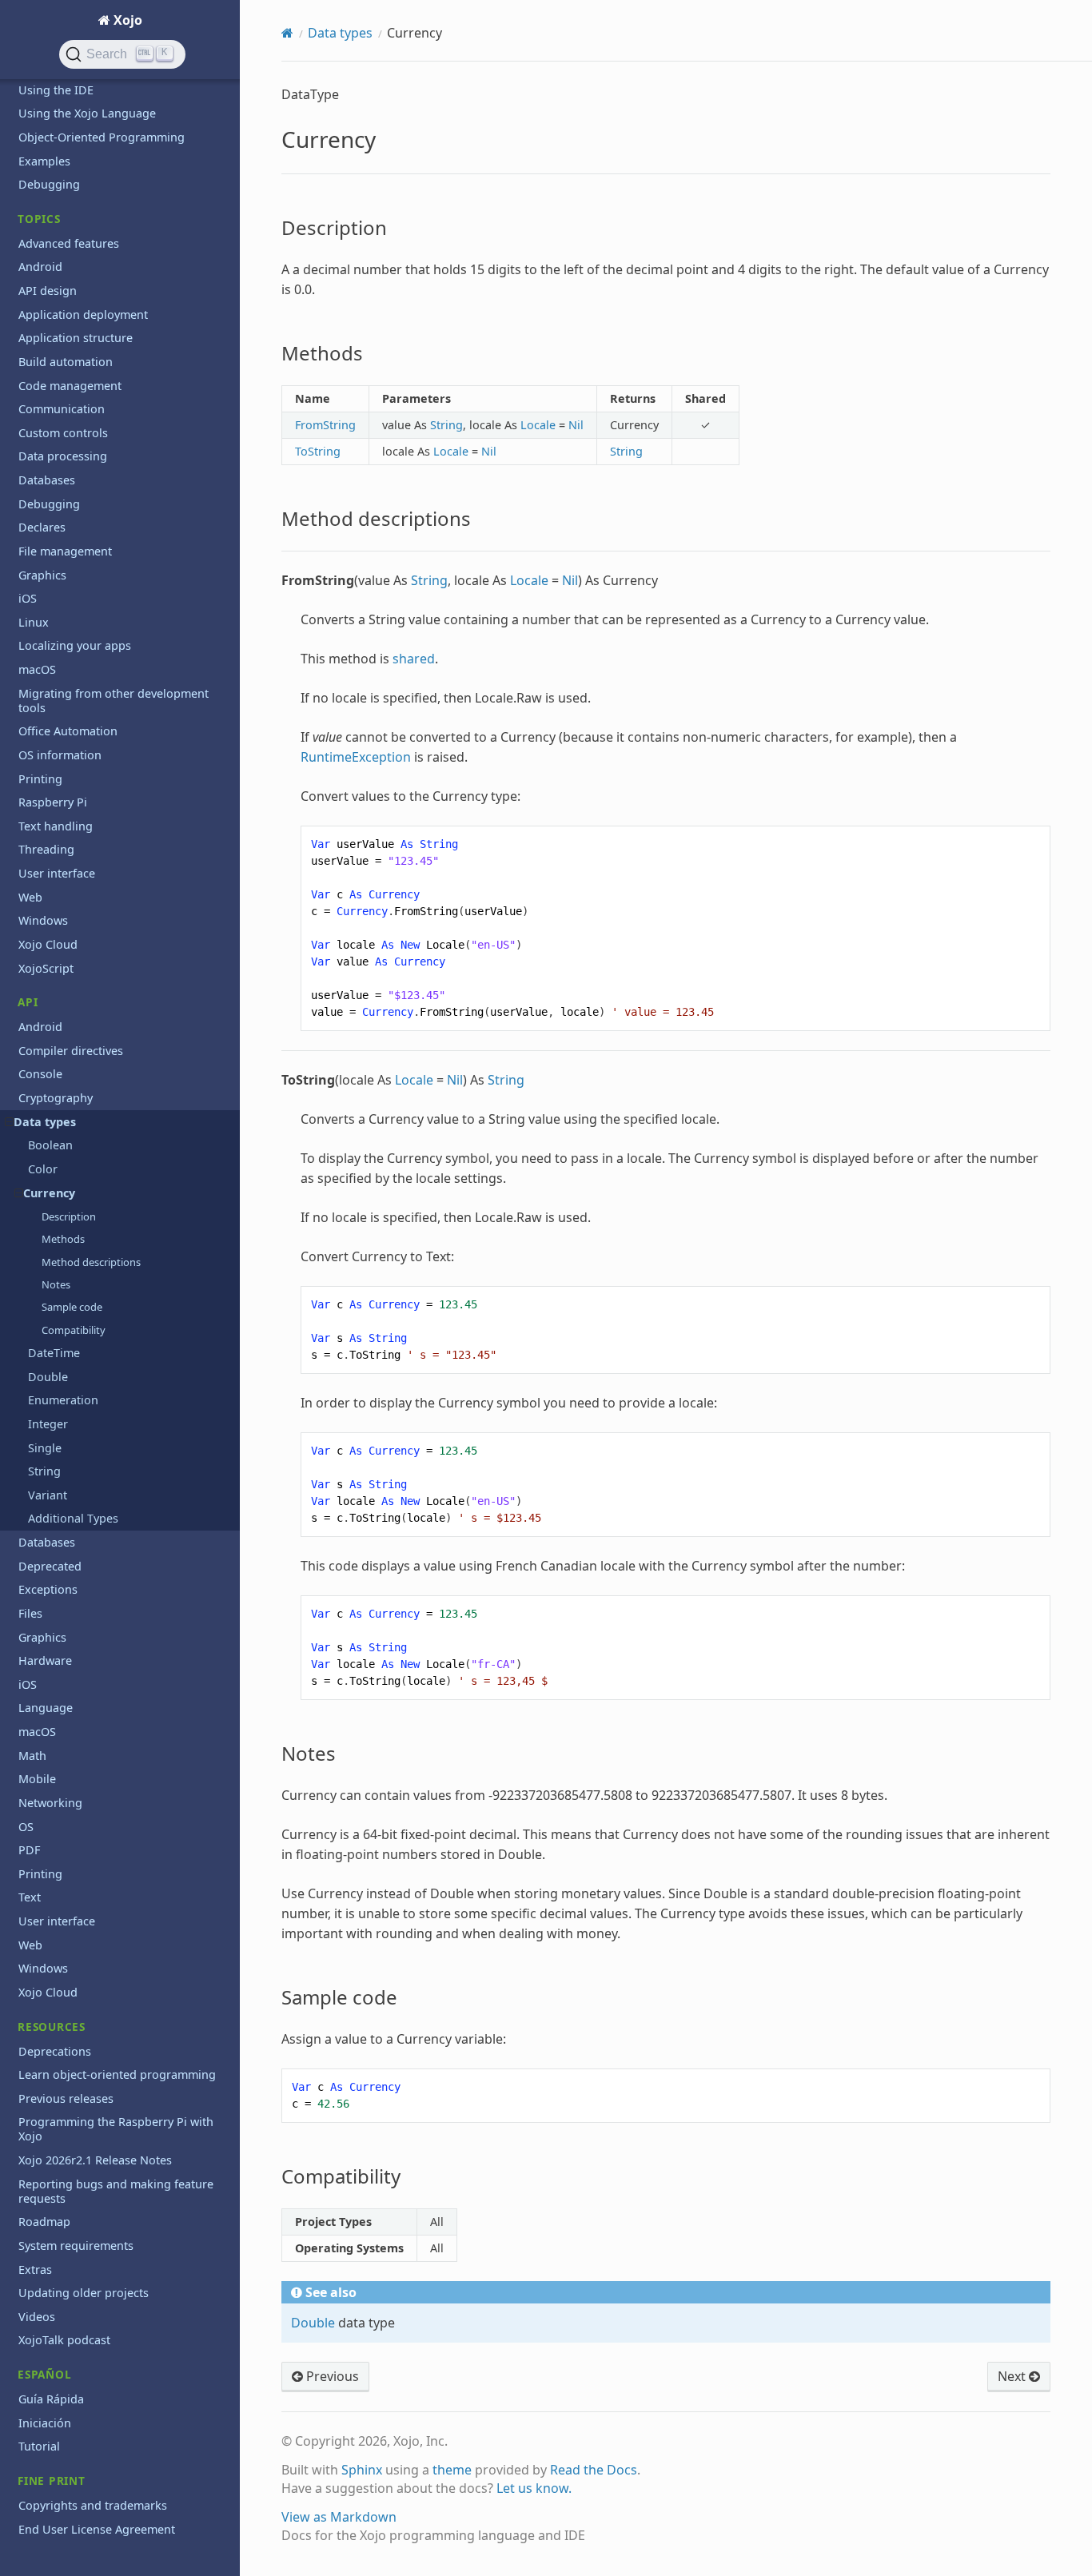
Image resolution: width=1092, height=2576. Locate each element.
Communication (62, 409)
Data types (45, 1122)
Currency (49, 1193)
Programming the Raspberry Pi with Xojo (116, 2129)
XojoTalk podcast (64, 2340)
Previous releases (66, 2098)
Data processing (63, 456)
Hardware (45, 1660)
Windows (43, 920)
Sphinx (362, 2470)
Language (46, 1708)
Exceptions (48, 1589)
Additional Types (73, 1518)
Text (30, 1897)
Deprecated (50, 1566)
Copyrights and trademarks (93, 2505)
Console (40, 1074)
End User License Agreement (97, 2529)
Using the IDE (56, 90)
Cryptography (56, 1098)
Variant (48, 1495)
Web (30, 897)
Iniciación (45, 2423)
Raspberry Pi (53, 802)
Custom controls (63, 433)
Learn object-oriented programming (117, 2074)
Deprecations (55, 2051)
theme (452, 2470)
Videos (37, 2317)
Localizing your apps (75, 645)
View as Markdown (339, 2517)
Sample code (72, 1307)
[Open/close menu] (9, 1122)
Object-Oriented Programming (102, 137)
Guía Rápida (51, 2399)
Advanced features (69, 243)
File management (65, 551)
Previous (331, 2376)
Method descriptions (91, 1262)
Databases (47, 480)
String (44, 1471)
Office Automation (68, 731)
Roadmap (44, 2222)
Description (69, 1216)
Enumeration (63, 1400)
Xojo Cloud (48, 944)
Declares (42, 527)
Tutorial (39, 2446)
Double (48, 1377)
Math (32, 1756)
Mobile (37, 1779)
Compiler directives (71, 1051)
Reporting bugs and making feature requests (116, 2191)
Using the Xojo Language (87, 113)
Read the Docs (594, 2470)
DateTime (54, 1353)
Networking (50, 1803)
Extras (35, 2269)
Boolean (50, 1145)
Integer (48, 1424)
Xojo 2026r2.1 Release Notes (95, 2160)
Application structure (76, 338)
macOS (37, 669)
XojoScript (46, 968)
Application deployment (83, 315)
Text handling (56, 826)
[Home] (287, 33)
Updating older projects (84, 2293)
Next (1013, 2376)
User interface (57, 873)
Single (45, 1448)
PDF (29, 1850)
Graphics (42, 575)
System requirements (76, 2246)
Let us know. (534, 2488)
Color (43, 1169)
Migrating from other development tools (114, 701)
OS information (60, 755)
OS (26, 1827)
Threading (46, 849)
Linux (34, 622)
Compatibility (74, 1330)
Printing (40, 779)
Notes (56, 1284)
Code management (70, 386)
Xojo (126, 20)
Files (30, 1613)
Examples (44, 161)
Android (40, 267)
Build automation (66, 362)
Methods (63, 1239)
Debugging (49, 184)
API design (48, 291)
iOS (28, 598)
